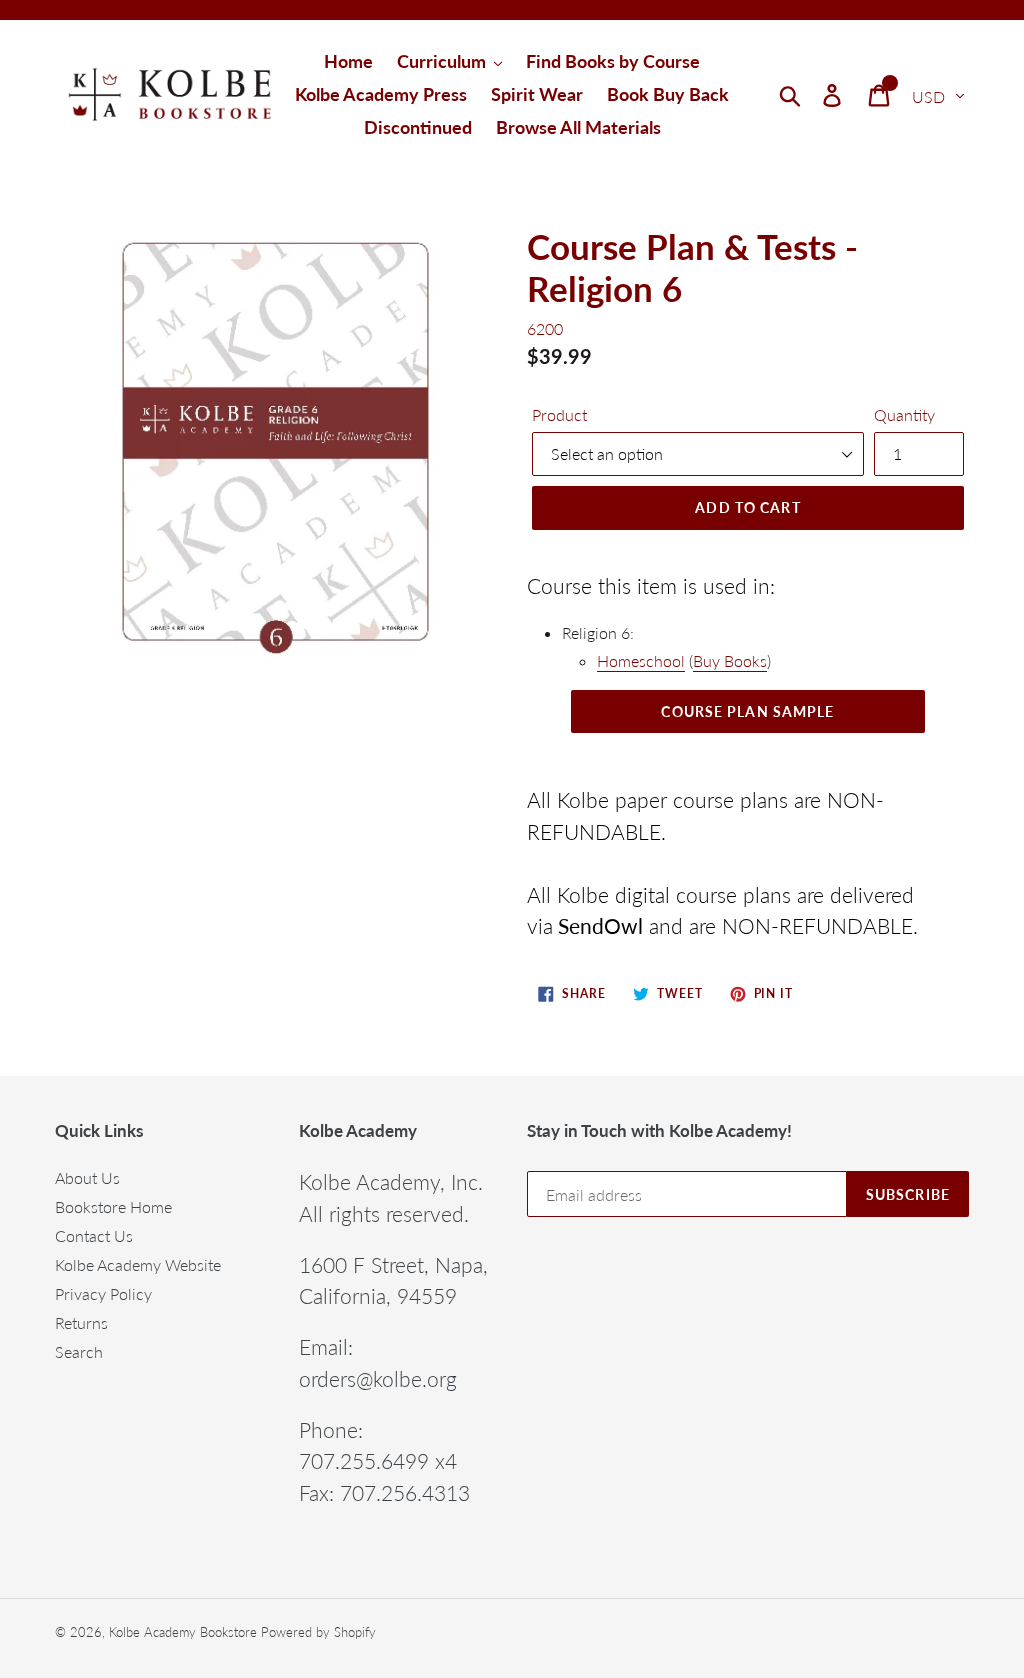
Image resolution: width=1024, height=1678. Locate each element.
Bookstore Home (113, 1206)
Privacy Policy (103, 1293)
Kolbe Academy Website (138, 1264)
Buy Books (730, 660)
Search (79, 1351)
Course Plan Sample (747, 711)
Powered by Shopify (318, 1632)
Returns (81, 1322)
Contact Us (94, 1235)
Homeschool (641, 660)
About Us (87, 1177)
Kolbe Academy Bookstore (183, 1632)
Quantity (904, 414)
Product (559, 414)
